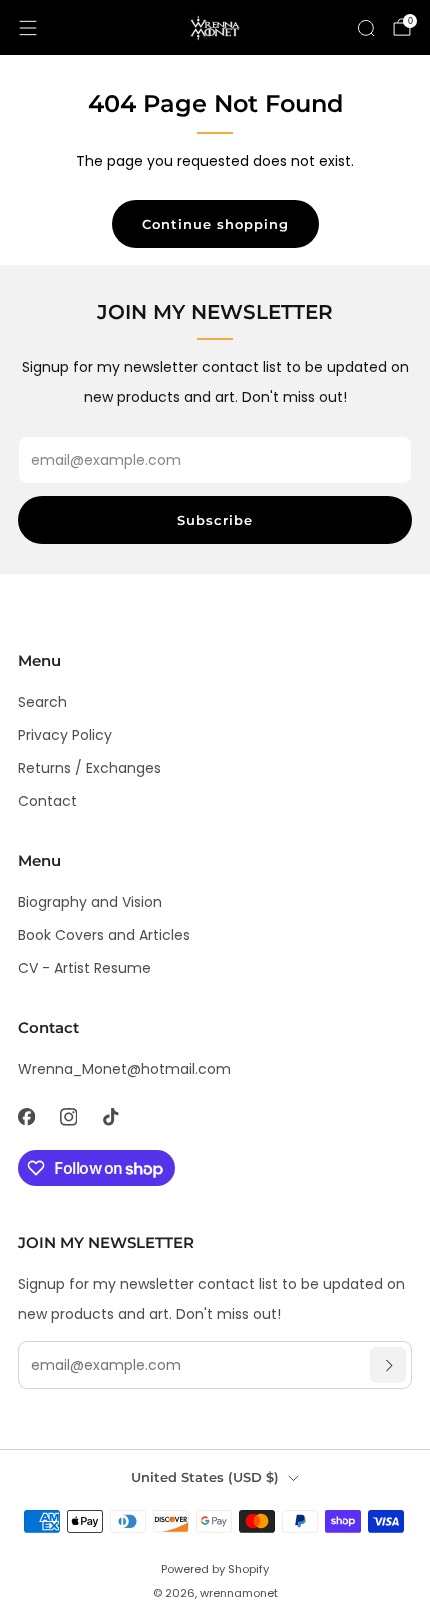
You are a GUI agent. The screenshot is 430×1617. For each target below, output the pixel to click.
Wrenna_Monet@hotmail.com (124, 1069)
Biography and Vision (90, 902)
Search (42, 702)
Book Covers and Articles (104, 935)
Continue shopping (215, 224)
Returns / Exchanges (89, 768)
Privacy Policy (65, 735)
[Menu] (28, 28)
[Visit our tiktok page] (110, 1117)
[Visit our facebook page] (26, 1117)
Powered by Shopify (215, 1569)
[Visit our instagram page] (68, 1117)
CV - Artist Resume (84, 968)
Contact (47, 801)
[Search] (366, 28)
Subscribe (215, 520)
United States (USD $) (205, 1477)
